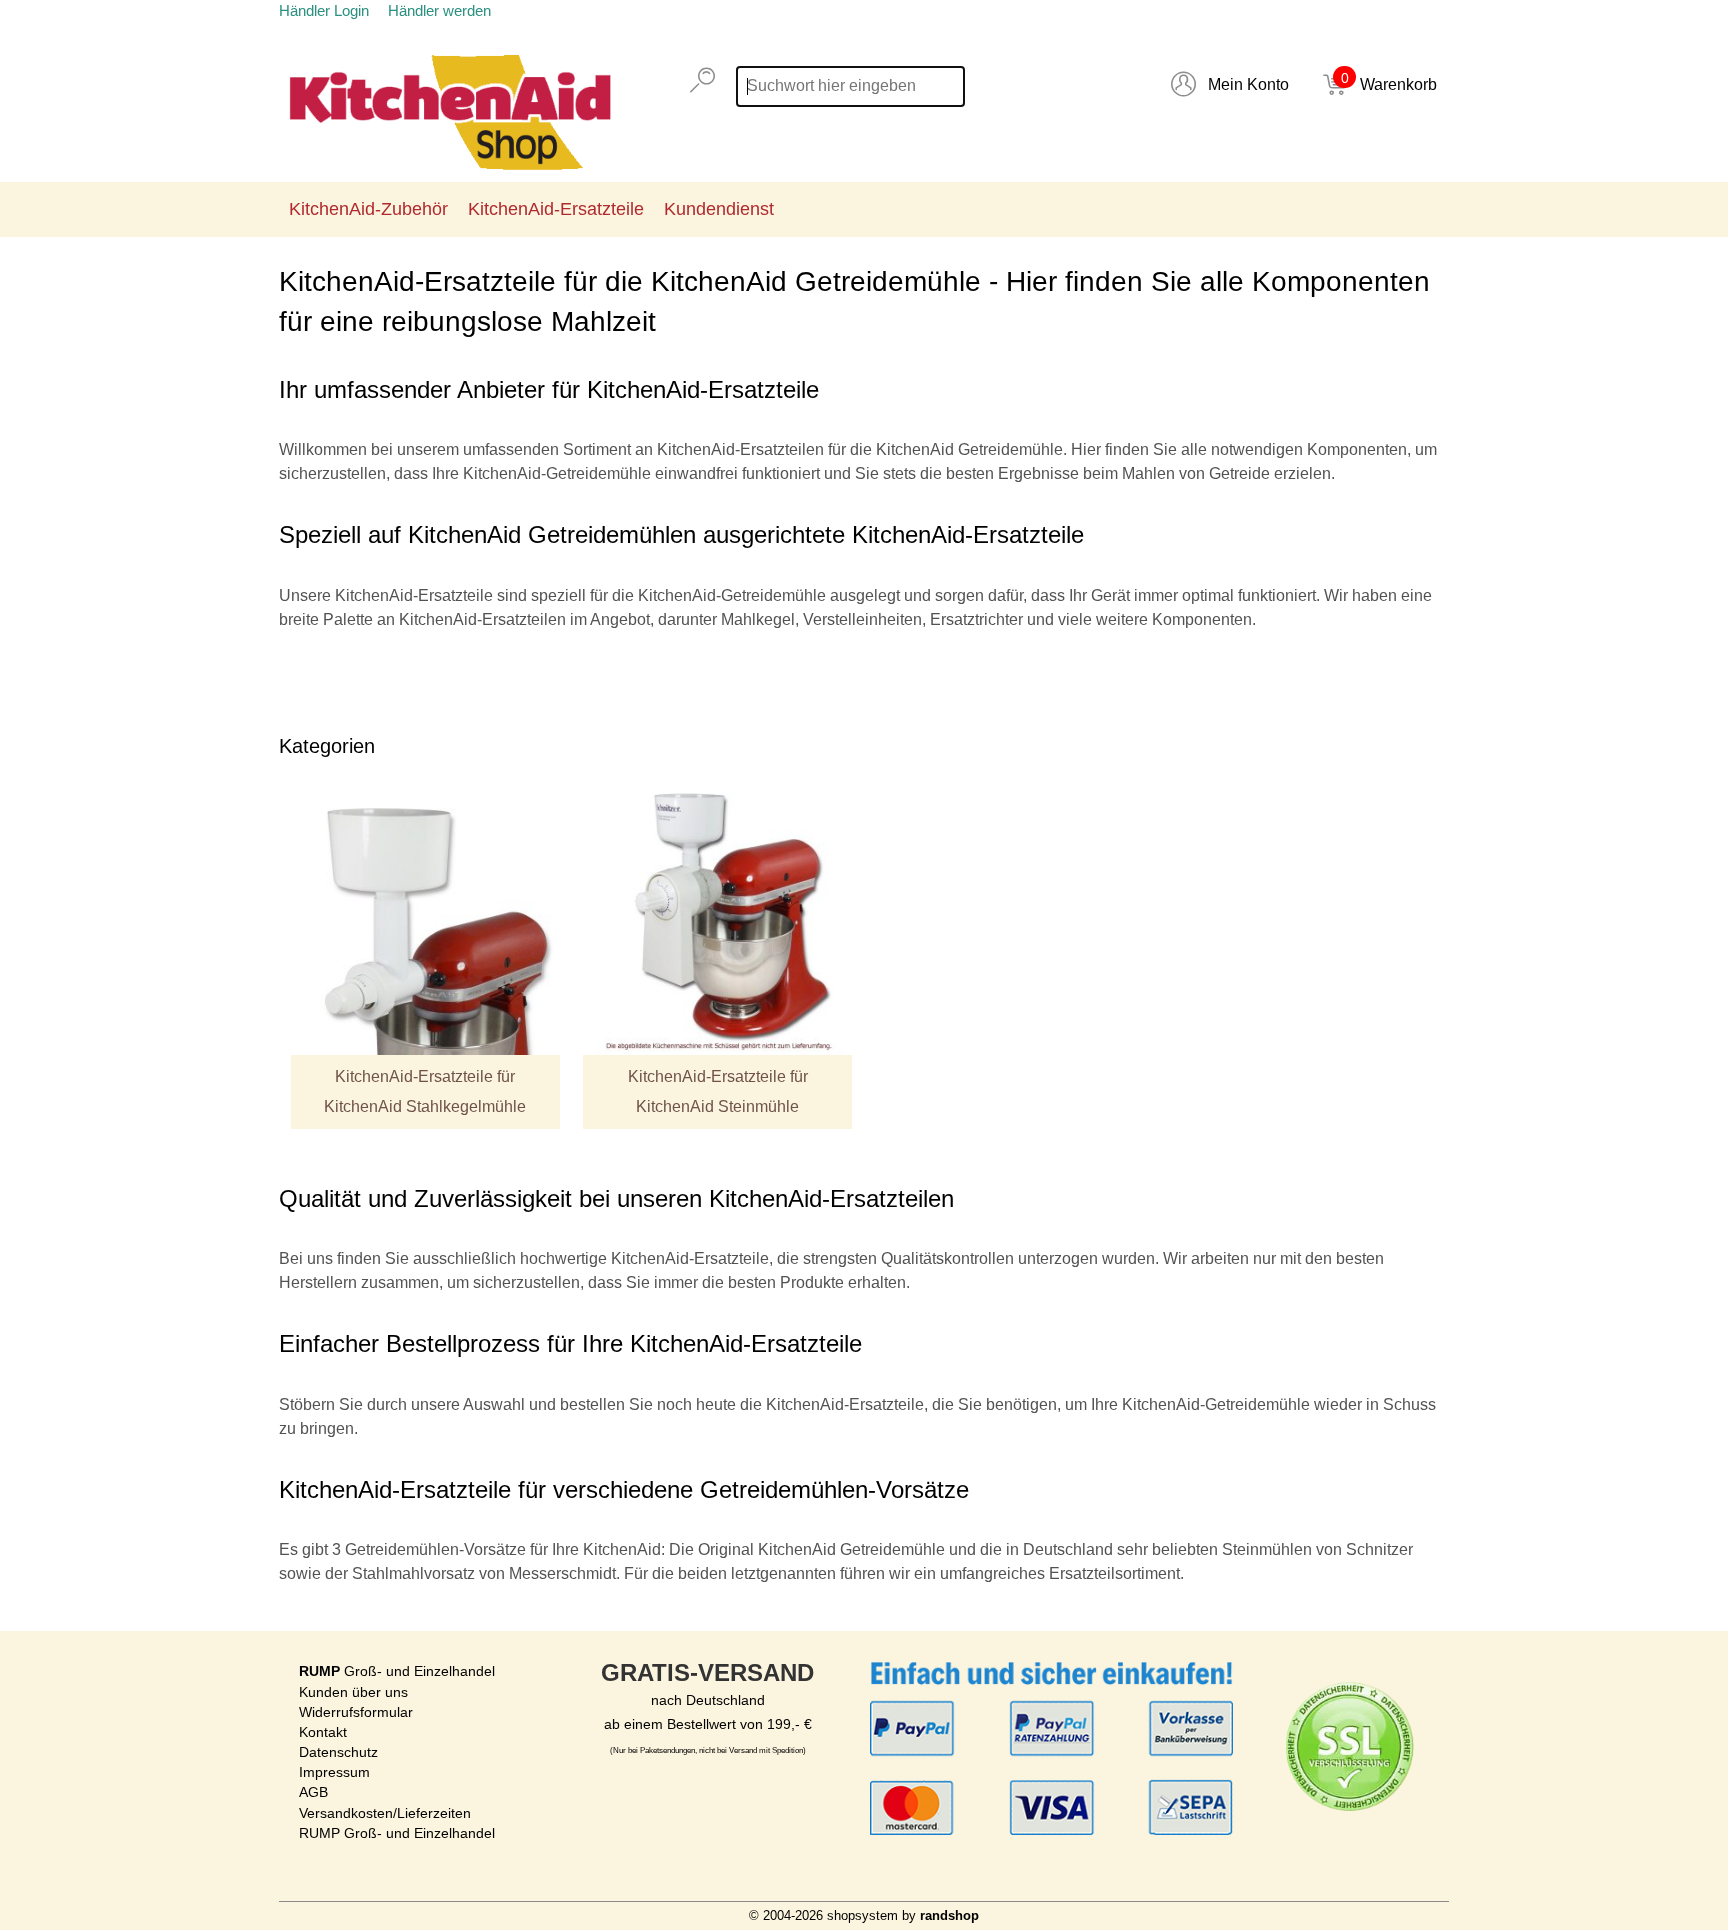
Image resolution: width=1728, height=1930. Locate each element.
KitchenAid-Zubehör (368, 209)
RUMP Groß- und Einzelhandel (397, 1833)
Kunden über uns (353, 1692)
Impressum (334, 1772)
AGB (313, 1792)
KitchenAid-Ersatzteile (556, 209)
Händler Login (324, 10)
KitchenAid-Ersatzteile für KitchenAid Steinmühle (718, 1091)
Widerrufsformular (356, 1712)
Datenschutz (338, 1752)
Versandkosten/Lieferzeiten (385, 1813)
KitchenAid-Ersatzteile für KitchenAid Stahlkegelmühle (425, 1091)
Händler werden (439, 10)
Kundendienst (719, 209)
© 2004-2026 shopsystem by (864, 1915)
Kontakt (323, 1732)
